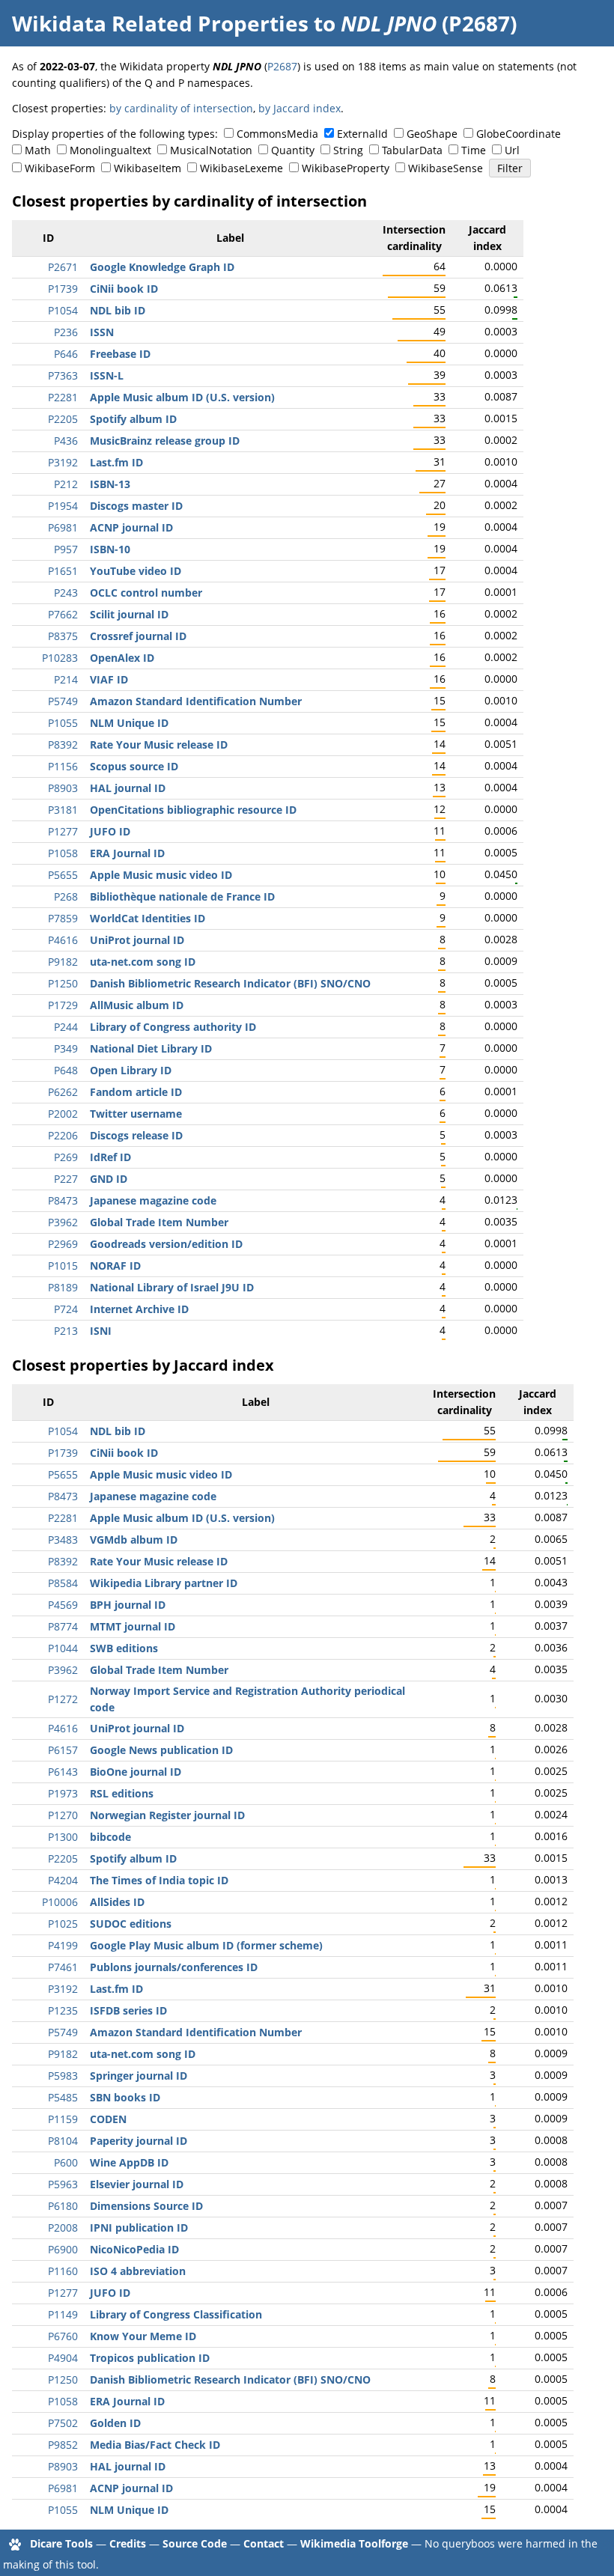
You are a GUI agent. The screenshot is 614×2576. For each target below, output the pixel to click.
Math (38, 150)
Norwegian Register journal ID (167, 1815)
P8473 (63, 1200)
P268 (66, 896)
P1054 (63, 310)
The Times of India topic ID (159, 1880)
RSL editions (122, 1793)
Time (474, 150)
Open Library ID (131, 1070)
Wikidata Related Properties (160, 23)
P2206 (63, 1135)
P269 (66, 1157)
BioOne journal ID (136, 1772)
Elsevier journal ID (137, 2184)
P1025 (63, 1924)
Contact (264, 2543)
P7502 (63, 2423)
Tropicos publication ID (150, 2358)
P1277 (63, 831)
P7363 (63, 375)
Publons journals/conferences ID (174, 1967)
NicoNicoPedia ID (134, 2249)
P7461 (63, 1967)
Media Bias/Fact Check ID (155, 2445)
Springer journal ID (139, 2076)
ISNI (101, 1331)
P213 (66, 1331)
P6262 (63, 1092)
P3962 (63, 1222)
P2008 (63, 2228)
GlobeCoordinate (519, 134)
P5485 (63, 2097)
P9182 (63, 962)
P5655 (63, 875)
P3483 (63, 1540)
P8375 (63, 636)
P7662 (63, 614)
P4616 (63, 940)
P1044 (63, 1648)
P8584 (63, 1583)
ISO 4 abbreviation (138, 2271)
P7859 (63, 918)
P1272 (63, 1699)
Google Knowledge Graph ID (162, 267)
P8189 (63, 1287)
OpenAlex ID (122, 658)
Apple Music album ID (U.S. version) (182, 397)
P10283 (60, 658)
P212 (66, 484)
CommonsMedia (277, 134)
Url (512, 150)
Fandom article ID (136, 1092)
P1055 (63, 723)
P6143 (63, 1772)
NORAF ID (115, 1266)
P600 (66, 2162)
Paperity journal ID (139, 2141)
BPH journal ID (128, 1605)
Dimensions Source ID (146, 2206)
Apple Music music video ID (161, 875)
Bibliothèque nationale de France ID (182, 896)
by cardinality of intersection (181, 108)
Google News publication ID (161, 1750)
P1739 (63, 289)
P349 (66, 1048)
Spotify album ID (133, 419)
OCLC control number (146, 593)
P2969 (63, 1244)
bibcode (110, 1837)
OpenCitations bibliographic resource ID (193, 810)
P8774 (63, 1626)
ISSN (102, 332)
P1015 (63, 1266)
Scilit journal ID (129, 614)
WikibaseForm (60, 168)
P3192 (63, 462)
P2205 (63, 419)
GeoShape (432, 134)
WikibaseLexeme (241, 168)
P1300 (63, 1837)
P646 (66, 354)
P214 (66, 679)
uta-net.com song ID (143, 962)
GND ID (109, 1179)
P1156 (63, 766)
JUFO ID (110, 831)
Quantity (293, 150)
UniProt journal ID (137, 940)
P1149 (63, 2314)
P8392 (63, 745)
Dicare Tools (61, 2543)
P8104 (63, 2141)
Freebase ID (120, 354)
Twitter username (136, 1114)
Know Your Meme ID (143, 2336)
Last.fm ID (116, 462)
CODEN (108, 2119)
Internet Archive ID (139, 1309)
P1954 (63, 506)
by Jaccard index (300, 108)
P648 (66, 1070)
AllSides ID (117, 1902)
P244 (66, 1027)
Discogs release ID (136, 1135)
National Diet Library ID (151, 1048)
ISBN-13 (110, 484)
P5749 (63, 701)
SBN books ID (125, 2097)
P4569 (63, 1605)
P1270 (63, 1815)
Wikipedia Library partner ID (164, 1583)
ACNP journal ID (131, 527)
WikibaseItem (148, 168)
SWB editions (124, 1648)
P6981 (63, 527)
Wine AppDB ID (129, 2162)
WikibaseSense (446, 168)
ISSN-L (107, 375)
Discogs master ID (136, 506)
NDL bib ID (118, 310)
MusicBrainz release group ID (165, 441)
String (348, 150)
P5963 (63, 2184)
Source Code (195, 2543)
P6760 (63, 2336)
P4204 (63, 1880)
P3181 (63, 810)
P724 (66, 1309)
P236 (66, 332)
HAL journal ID (128, 788)
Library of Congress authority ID (173, 1027)
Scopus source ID (134, 766)
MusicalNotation (211, 150)
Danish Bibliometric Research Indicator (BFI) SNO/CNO (230, 983)
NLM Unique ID (129, 723)
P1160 (63, 2271)
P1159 (63, 2119)
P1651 (63, 571)
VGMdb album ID (134, 1540)
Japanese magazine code (153, 1200)
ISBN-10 (110, 549)
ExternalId (362, 134)
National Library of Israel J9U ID (172, 1287)
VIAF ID (109, 679)
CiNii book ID (124, 289)
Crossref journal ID (138, 636)
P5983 (63, 2076)
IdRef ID (110, 1157)
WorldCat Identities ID (148, 918)
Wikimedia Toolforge (354, 2543)
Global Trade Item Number (159, 1222)
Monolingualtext (110, 150)
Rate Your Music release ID (159, 745)
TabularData (412, 150)
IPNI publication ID (139, 2228)
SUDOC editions (131, 1924)
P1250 (63, 983)
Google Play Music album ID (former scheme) (206, 1945)
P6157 (63, 1750)
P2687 (282, 66)
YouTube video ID (136, 571)
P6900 (63, 2249)
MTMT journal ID (133, 1626)
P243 (66, 593)
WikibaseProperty (346, 168)
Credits (128, 2543)
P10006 (60, 1902)
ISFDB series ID (128, 2010)
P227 (66, 1179)
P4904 (63, 2358)
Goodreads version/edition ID (166, 1244)
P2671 (63, 267)
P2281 (63, 397)
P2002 (63, 1114)
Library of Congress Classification (176, 2314)
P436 (66, 441)
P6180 (63, 2206)
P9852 (63, 2445)
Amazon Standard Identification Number (196, 701)
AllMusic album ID (137, 1005)
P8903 (63, 788)
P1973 (63, 1793)
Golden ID (115, 2423)
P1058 (63, 853)
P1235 (63, 2010)
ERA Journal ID (127, 853)
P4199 (63, 1945)
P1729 (63, 1005)
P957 (66, 549)
